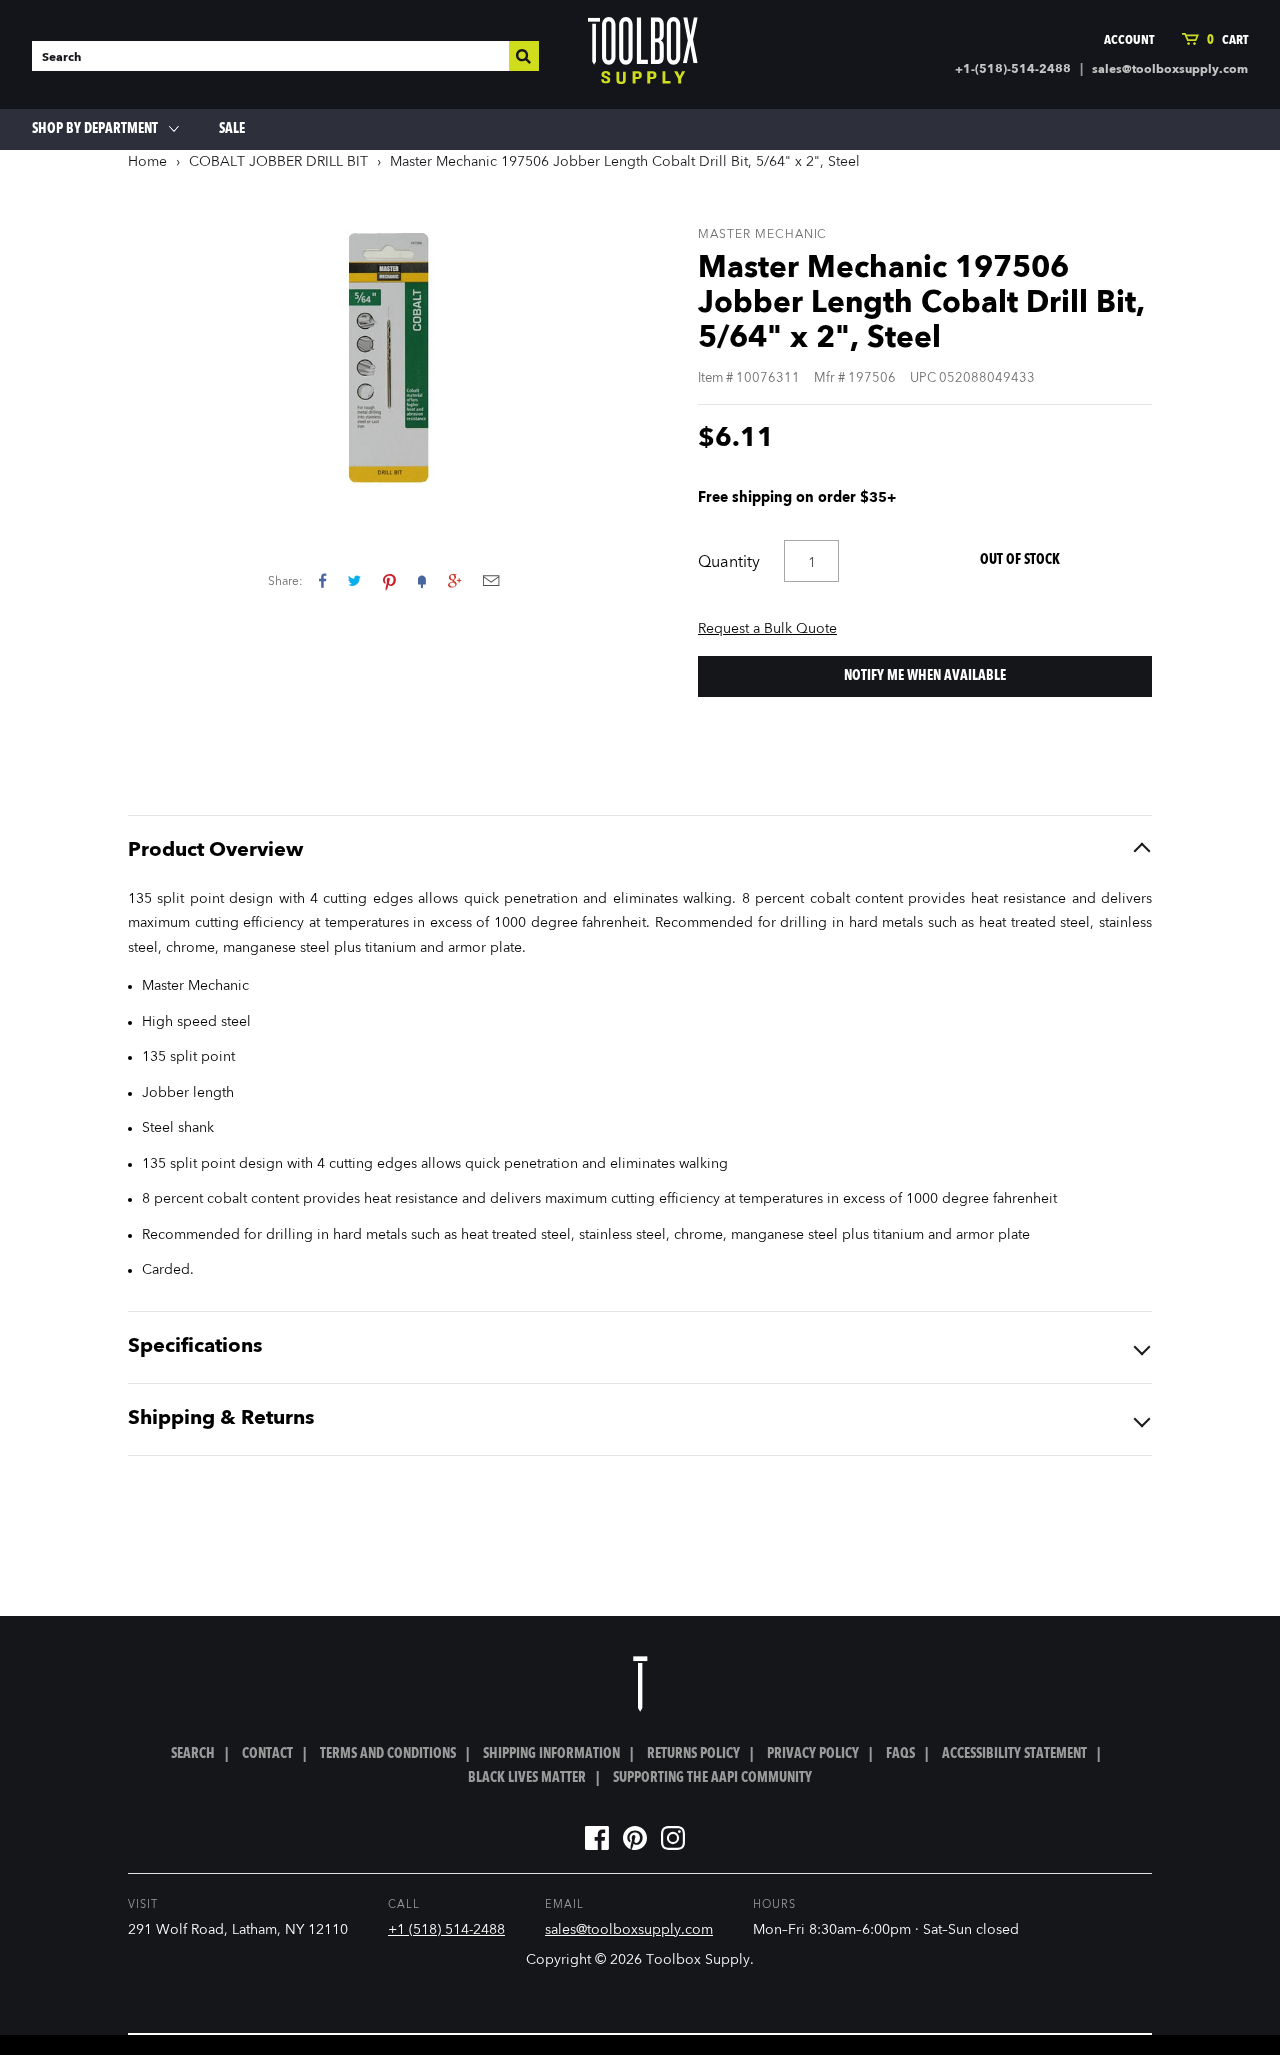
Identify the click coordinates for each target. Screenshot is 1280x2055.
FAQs (900, 1754)
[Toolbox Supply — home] (643, 55)
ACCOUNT (1129, 40)
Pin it (389, 580)
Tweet (354, 580)
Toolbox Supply (698, 1960)
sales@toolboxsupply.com (1170, 70)
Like (322, 580)
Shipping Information (551, 1754)
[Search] (524, 56)
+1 (454, 580)
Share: (285, 582)
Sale (232, 129)
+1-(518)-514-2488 (1013, 70)
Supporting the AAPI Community (712, 1778)
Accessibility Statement (1014, 1754)
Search (193, 1754)
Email (491, 580)
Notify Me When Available (925, 676)
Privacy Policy (813, 1754)
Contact (267, 1754)
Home (147, 162)
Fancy (422, 580)
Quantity (729, 563)
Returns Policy (693, 1754)
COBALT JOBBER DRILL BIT (278, 162)
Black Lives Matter (527, 1778)
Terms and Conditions (388, 1754)
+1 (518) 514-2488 (446, 1930)
